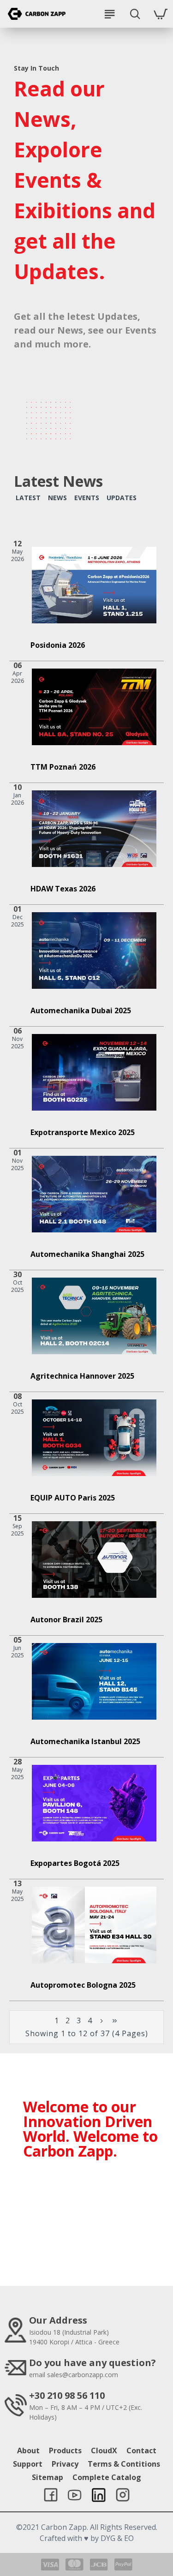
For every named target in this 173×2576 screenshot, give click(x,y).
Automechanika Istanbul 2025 (85, 1742)
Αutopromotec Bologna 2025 (83, 1985)
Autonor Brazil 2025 (66, 1620)
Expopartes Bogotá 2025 (75, 1863)
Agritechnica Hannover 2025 (82, 1376)
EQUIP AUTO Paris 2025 (73, 1498)
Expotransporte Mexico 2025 (83, 1133)
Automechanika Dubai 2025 (81, 1011)
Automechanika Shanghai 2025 (87, 1254)
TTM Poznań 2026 (63, 767)
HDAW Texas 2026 (63, 889)
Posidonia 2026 (58, 645)
